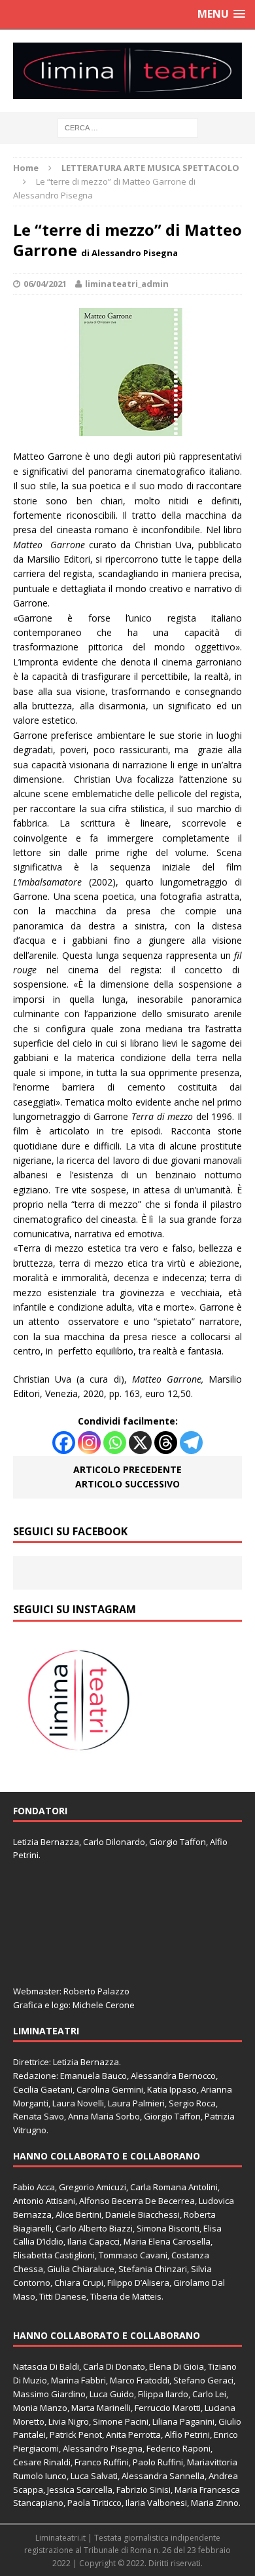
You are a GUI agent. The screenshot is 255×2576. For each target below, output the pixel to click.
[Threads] (166, 1443)
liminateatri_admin (127, 284)
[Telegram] (191, 1443)
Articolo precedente (127, 1469)
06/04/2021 (45, 284)
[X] (140, 1443)
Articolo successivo (127, 1484)
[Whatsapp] (115, 1443)
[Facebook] (64, 1443)
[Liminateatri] (127, 71)
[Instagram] (89, 1443)
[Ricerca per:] (128, 127)
